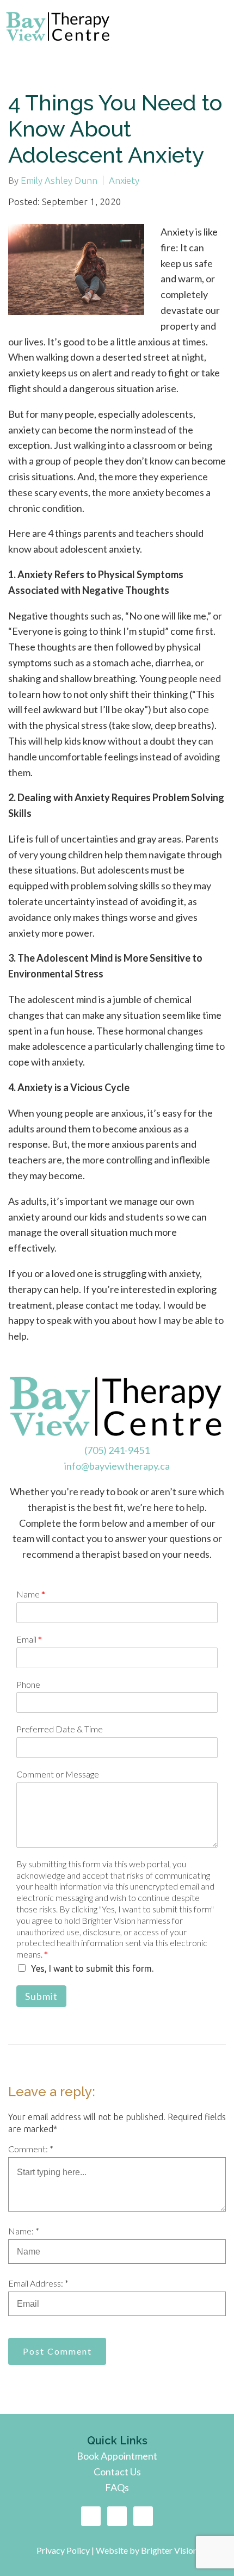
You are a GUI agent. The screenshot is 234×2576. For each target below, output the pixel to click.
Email (29, 1639)
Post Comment (57, 2351)
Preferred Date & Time (60, 1729)
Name (31, 1594)
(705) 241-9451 (117, 1450)
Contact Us (117, 2472)
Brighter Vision (169, 2550)
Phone (28, 1684)
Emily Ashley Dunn (59, 180)
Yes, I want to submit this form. (92, 1968)
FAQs (117, 2487)
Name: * (24, 2231)
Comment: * (31, 2149)
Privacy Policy (64, 2550)
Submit (41, 1996)
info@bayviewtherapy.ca (117, 1466)
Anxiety (124, 180)
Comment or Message (58, 1774)
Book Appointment (117, 2456)
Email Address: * (38, 2283)
